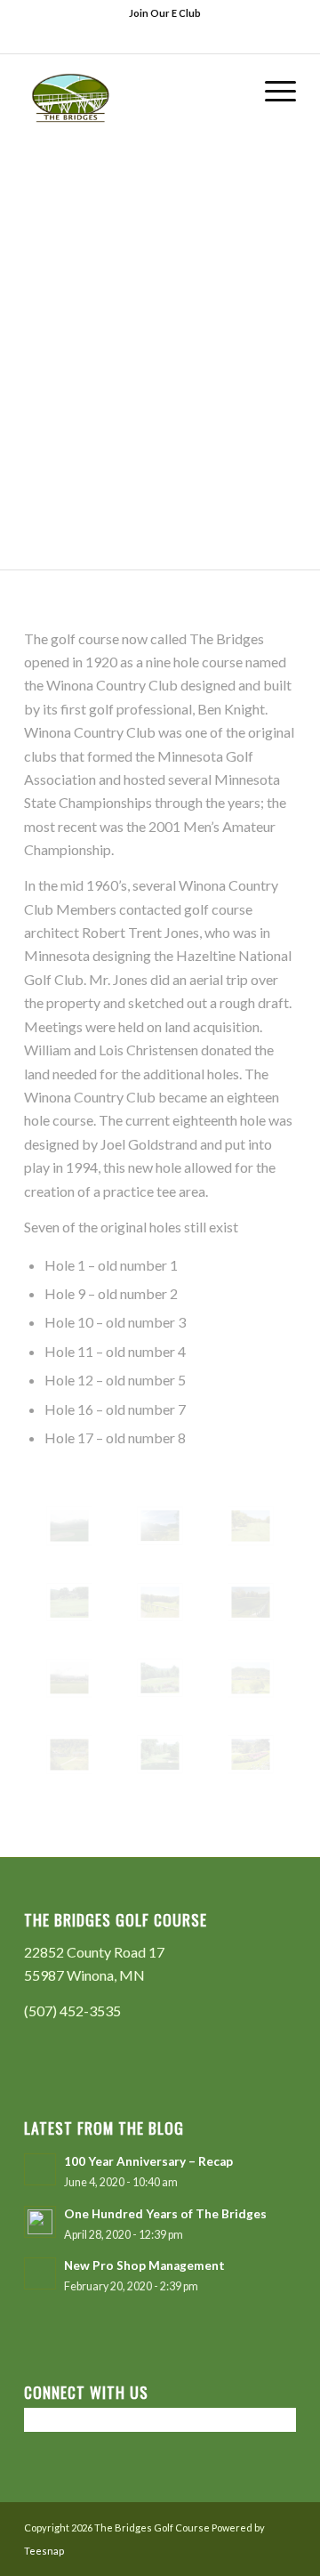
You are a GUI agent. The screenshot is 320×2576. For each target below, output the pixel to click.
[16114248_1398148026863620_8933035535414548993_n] (160, 1602)
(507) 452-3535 (72, 2011)
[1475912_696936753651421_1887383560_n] (69, 1602)
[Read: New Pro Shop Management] (40, 2273)
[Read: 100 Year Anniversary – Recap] (40, 2169)
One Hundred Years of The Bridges (165, 2214)
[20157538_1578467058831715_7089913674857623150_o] (69, 1526)
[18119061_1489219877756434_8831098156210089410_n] (69, 1678)
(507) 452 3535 (182, 40)
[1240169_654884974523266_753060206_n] (160, 1755)
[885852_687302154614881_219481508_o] (69, 1755)
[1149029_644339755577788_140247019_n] (251, 1755)
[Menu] (272, 89)
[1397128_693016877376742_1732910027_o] (251, 1526)
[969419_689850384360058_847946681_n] (160, 1678)
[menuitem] (165, 13)
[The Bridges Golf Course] (133, 89)
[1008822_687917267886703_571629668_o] (251, 1678)
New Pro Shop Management (144, 2265)
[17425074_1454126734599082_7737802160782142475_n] (251, 1602)
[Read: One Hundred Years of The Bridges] (40, 2222)
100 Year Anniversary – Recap (148, 2161)
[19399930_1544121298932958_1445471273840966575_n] (160, 1526)
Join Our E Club (165, 13)
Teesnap (44, 2551)
